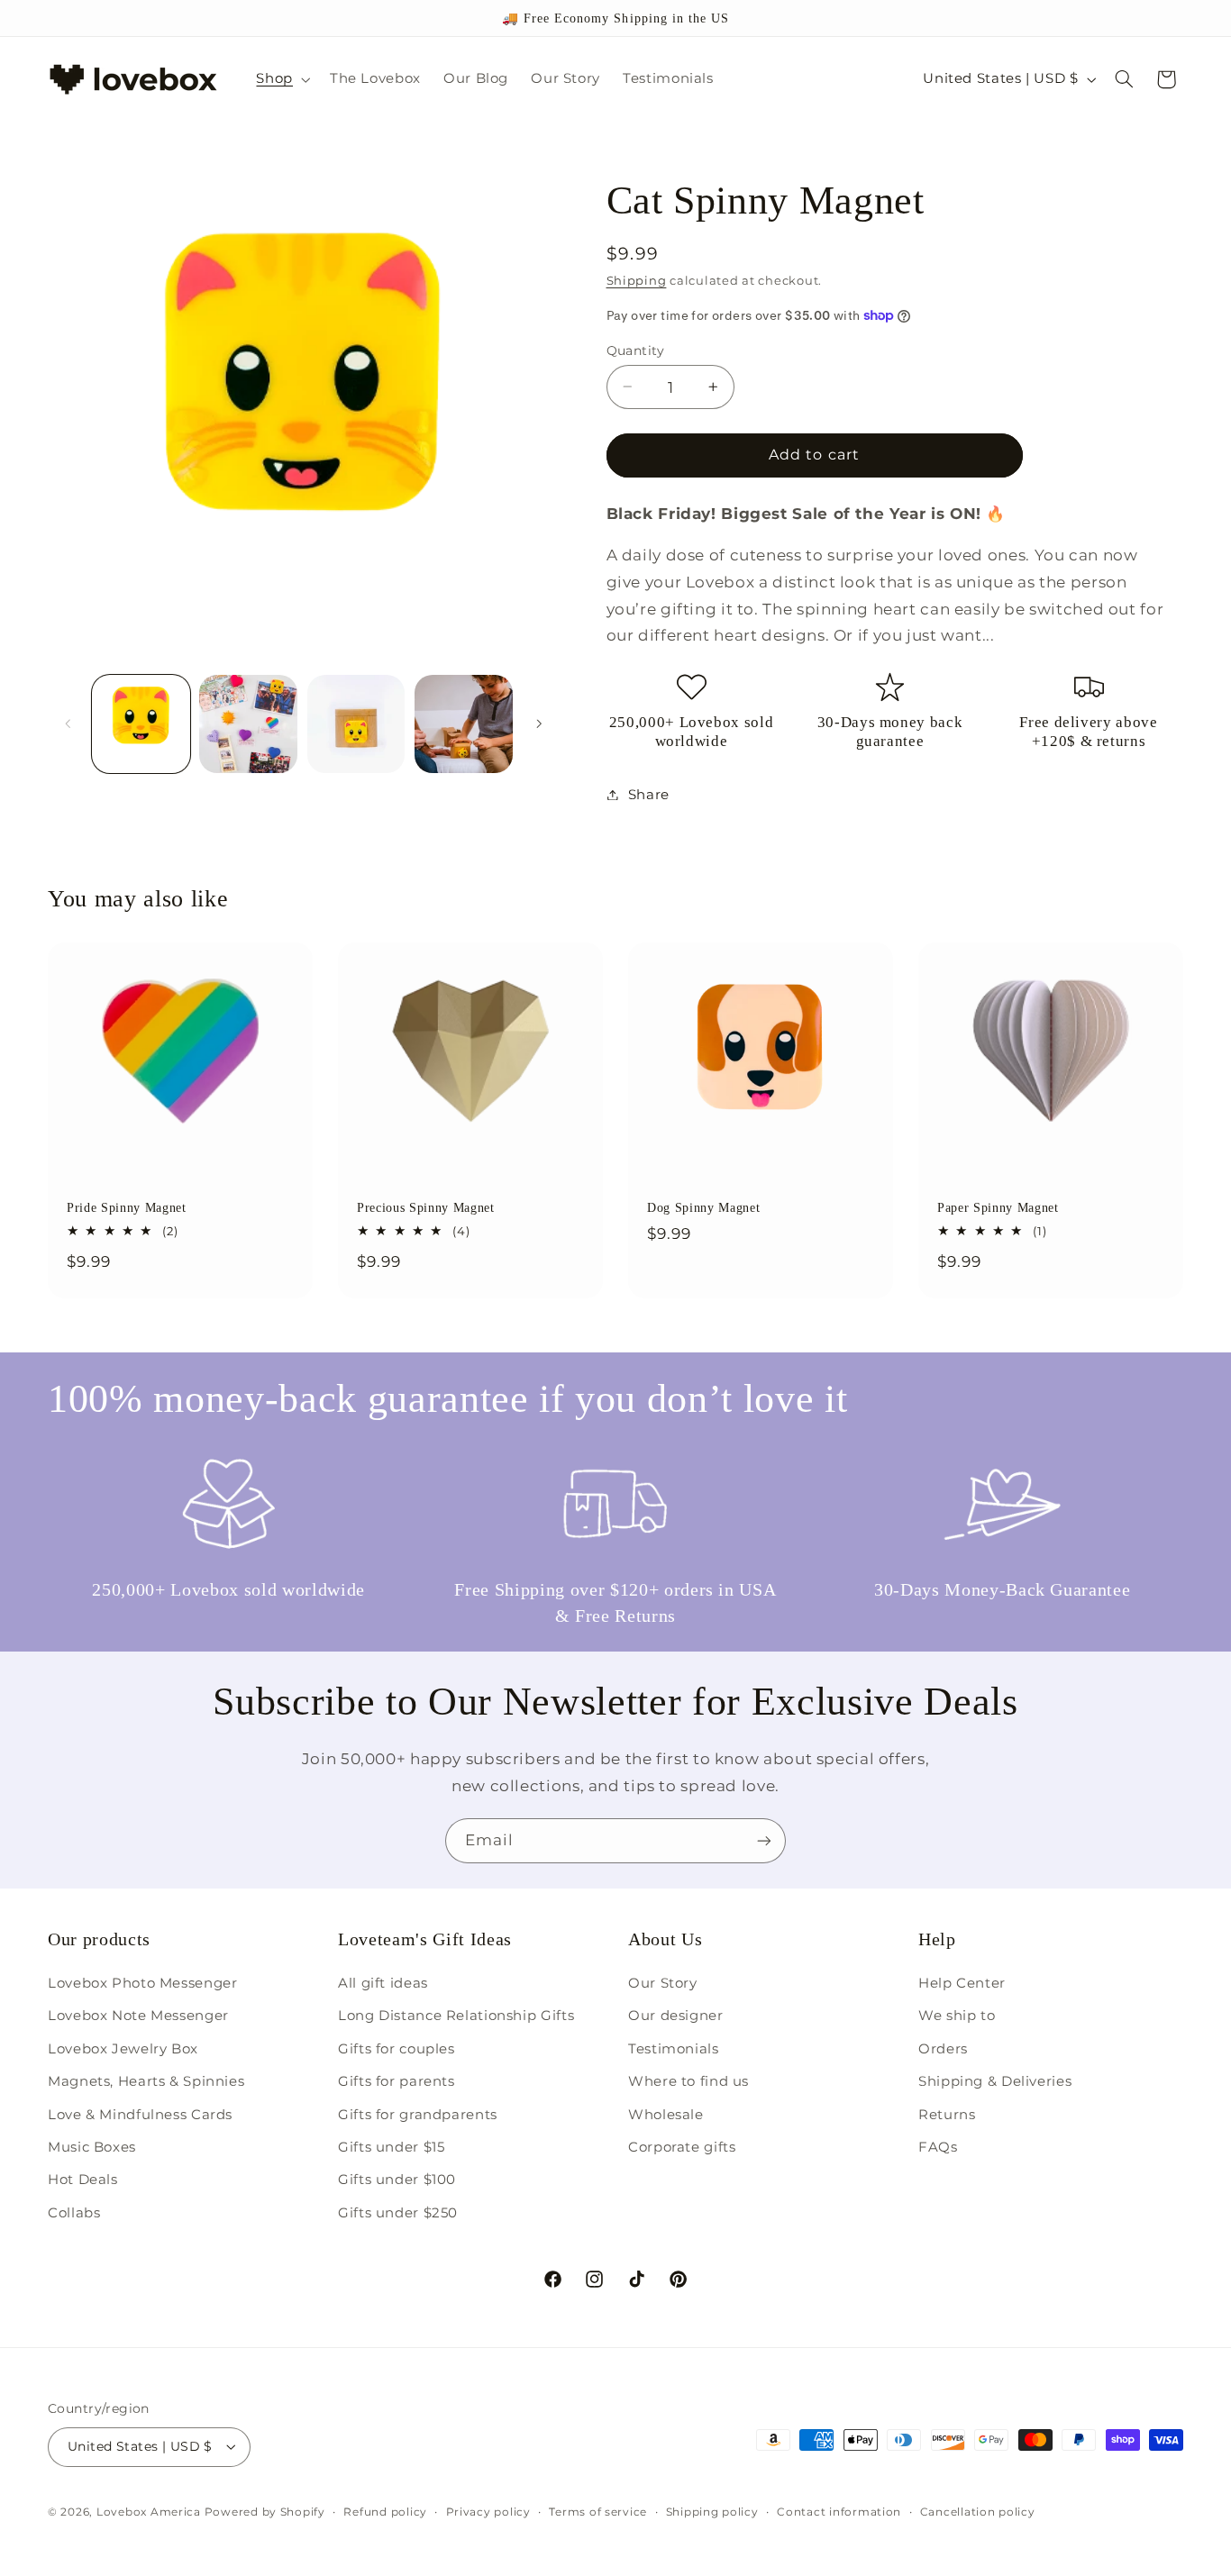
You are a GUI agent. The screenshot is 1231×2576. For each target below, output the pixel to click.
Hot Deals (83, 2180)
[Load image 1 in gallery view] (141, 724)
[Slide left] (68, 724)
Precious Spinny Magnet (426, 1208)
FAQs (938, 2147)
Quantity (636, 350)
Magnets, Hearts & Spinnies (146, 2081)
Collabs (74, 2213)
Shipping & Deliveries (995, 2081)
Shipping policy (712, 2512)
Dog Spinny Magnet (703, 1208)
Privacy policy (488, 2512)
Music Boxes (92, 2147)
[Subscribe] (764, 1840)
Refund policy (385, 2512)
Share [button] (649, 794)
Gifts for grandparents (418, 2115)
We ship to (957, 2016)
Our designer (676, 2016)
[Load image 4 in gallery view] (464, 724)
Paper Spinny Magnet (998, 1208)
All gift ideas (383, 1983)
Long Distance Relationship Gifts (456, 2016)
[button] (282, 79)
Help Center (962, 1983)
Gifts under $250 (398, 2213)
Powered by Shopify (265, 2512)
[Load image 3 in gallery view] (356, 724)
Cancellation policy (978, 2512)
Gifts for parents (397, 2081)
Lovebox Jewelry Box (123, 2049)
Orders (943, 2049)
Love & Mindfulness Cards (140, 2115)
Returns (947, 2115)
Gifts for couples (397, 2049)
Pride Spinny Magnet (127, 1208)
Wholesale (666, 2115)
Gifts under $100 (397, 2180)
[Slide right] (539, 724)
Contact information (839, 2512)
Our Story (663, 1983)
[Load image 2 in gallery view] (248, 724)
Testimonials (674, 2049)
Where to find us (688, 2081)
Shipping (637, 280)
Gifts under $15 (391, 2147)
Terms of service (598, 2512)
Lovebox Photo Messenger (143, 1983)
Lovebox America (149, 2512)
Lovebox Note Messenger (138, 2016)
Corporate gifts (682, 2147)
